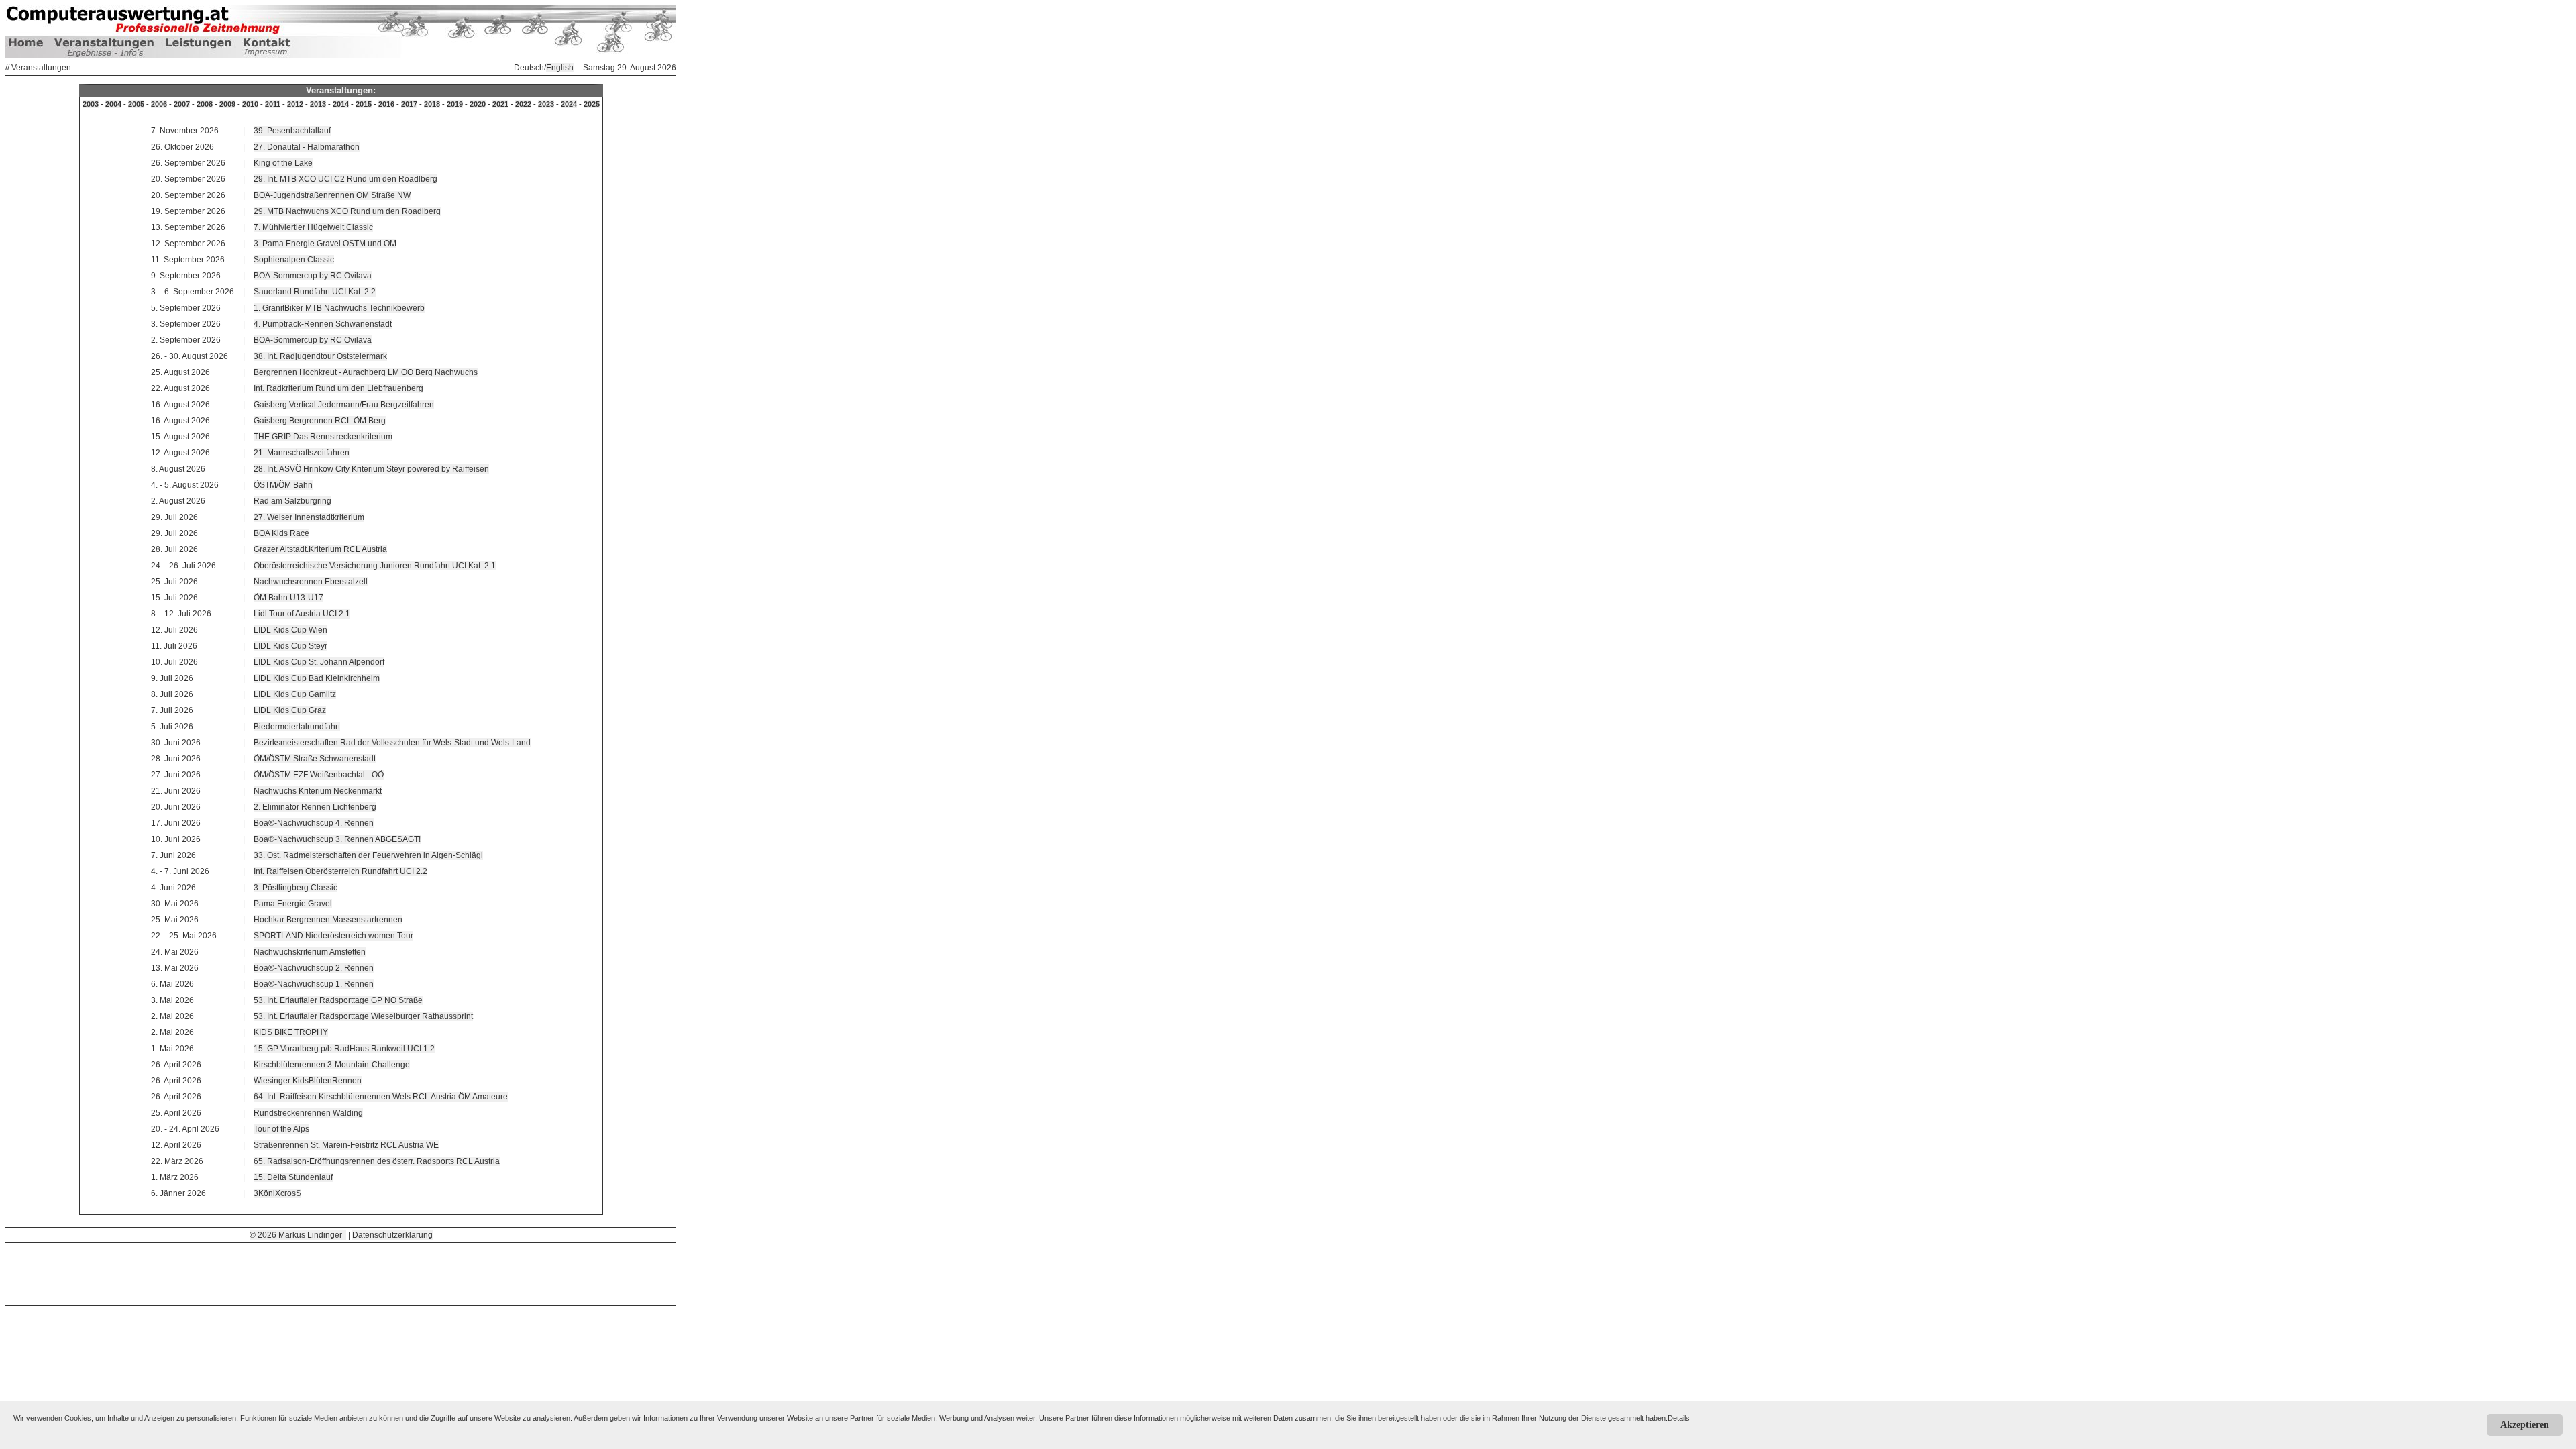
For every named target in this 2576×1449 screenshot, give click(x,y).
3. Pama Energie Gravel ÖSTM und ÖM (325, 244)
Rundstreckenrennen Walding (308, 1113)
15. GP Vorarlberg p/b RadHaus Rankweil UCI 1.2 (344, 1049)
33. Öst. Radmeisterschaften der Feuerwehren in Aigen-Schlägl (368, 855)
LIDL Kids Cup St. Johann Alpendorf (319, 662)
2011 (273, 104)
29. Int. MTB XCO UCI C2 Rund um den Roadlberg (345, 179)
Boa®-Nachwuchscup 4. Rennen (314, 823)
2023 (546, 104)
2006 (159, 104)
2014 (341, 104)
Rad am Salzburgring (292, 501)
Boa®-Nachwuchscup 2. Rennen (314, 968)
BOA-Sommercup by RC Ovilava (313, 276)
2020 (478, 104)
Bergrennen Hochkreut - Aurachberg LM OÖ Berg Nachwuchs (366, 372)
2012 (295, 104)
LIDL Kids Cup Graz (290, 710)
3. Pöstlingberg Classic (296, 888)
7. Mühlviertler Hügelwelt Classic (313, 227)
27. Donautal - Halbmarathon (307, 147)
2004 (113, 104)
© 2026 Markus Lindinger (298, 1235)
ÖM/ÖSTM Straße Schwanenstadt (315, 759)
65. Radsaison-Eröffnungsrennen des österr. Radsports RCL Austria (377, 1161)
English (560, 68)
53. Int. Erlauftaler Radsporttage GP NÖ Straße (338, 1000)
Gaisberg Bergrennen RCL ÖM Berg (320, 421)
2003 (91, 104)
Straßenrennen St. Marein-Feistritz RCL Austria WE (346, 1145)
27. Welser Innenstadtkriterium (309, 517)
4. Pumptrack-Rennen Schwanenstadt (323, 324)
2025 (592, 104)
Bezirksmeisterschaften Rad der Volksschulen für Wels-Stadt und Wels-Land (392, 743)
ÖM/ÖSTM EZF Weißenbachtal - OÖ (319, 775)
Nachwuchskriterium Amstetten (310, 952)
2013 (318, 104)
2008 (205, 104)
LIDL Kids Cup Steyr (290, 646)
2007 (182, 104)
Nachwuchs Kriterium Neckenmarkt (318, 791)
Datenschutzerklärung (392, 1235)
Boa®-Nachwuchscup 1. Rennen (314, 984)
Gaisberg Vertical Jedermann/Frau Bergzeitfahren (344, 405)
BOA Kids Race (281, 533)
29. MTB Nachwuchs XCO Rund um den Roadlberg (347, 211)
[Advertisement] (341, 1273)
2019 (455, 104)
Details (1679, 1418)
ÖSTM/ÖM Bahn (283, 485)
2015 (364, 104)
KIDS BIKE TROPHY (291, 1032)
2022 (523, 104)
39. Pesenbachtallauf (292, 131)
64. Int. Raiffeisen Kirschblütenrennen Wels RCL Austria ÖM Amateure (381, 1097)
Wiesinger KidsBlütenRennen (308, 1081)
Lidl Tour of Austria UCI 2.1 (302, 614)
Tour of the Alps (281, 1129)
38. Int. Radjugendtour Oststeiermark (320, 356)
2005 (136, 104)
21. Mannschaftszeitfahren (302, 453)
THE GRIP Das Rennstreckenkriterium (323, 437)
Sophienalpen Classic (294, 260)
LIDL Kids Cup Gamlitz (295, 694)
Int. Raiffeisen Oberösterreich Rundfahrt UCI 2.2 (340, 871)
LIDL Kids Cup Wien (290, 630)
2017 (409, 104)
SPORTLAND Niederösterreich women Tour (333, 936)
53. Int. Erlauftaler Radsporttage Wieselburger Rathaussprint (363, 1016)
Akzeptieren (2525, 1425)
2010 (250, 104)
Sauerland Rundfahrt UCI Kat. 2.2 (315, 292)
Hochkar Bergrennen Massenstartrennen (328, 920)
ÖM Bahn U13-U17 (288, 598)
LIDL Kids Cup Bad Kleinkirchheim (317, 678)
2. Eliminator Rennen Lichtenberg (315, 807)
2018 (432, 104)
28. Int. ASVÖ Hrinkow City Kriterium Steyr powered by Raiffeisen (371, 469)
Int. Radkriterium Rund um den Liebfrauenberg (338, 388)
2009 (227, 104)
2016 (386, 104)
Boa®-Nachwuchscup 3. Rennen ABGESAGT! (337, 839)
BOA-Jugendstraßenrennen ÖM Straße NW (332, 195)
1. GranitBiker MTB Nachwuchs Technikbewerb (339, 308)
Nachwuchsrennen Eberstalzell (311, 582)
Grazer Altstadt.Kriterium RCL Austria (320, 549)
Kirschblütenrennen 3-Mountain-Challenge (332, 1065)
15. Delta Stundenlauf (293, 1177)
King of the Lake (283, 163)
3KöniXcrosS (277, 1193)
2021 (500, 104)
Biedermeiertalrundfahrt (297, 727)
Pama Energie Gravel (293, 904)
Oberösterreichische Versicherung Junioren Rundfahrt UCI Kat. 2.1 (375, 566)
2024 (569, 104)
